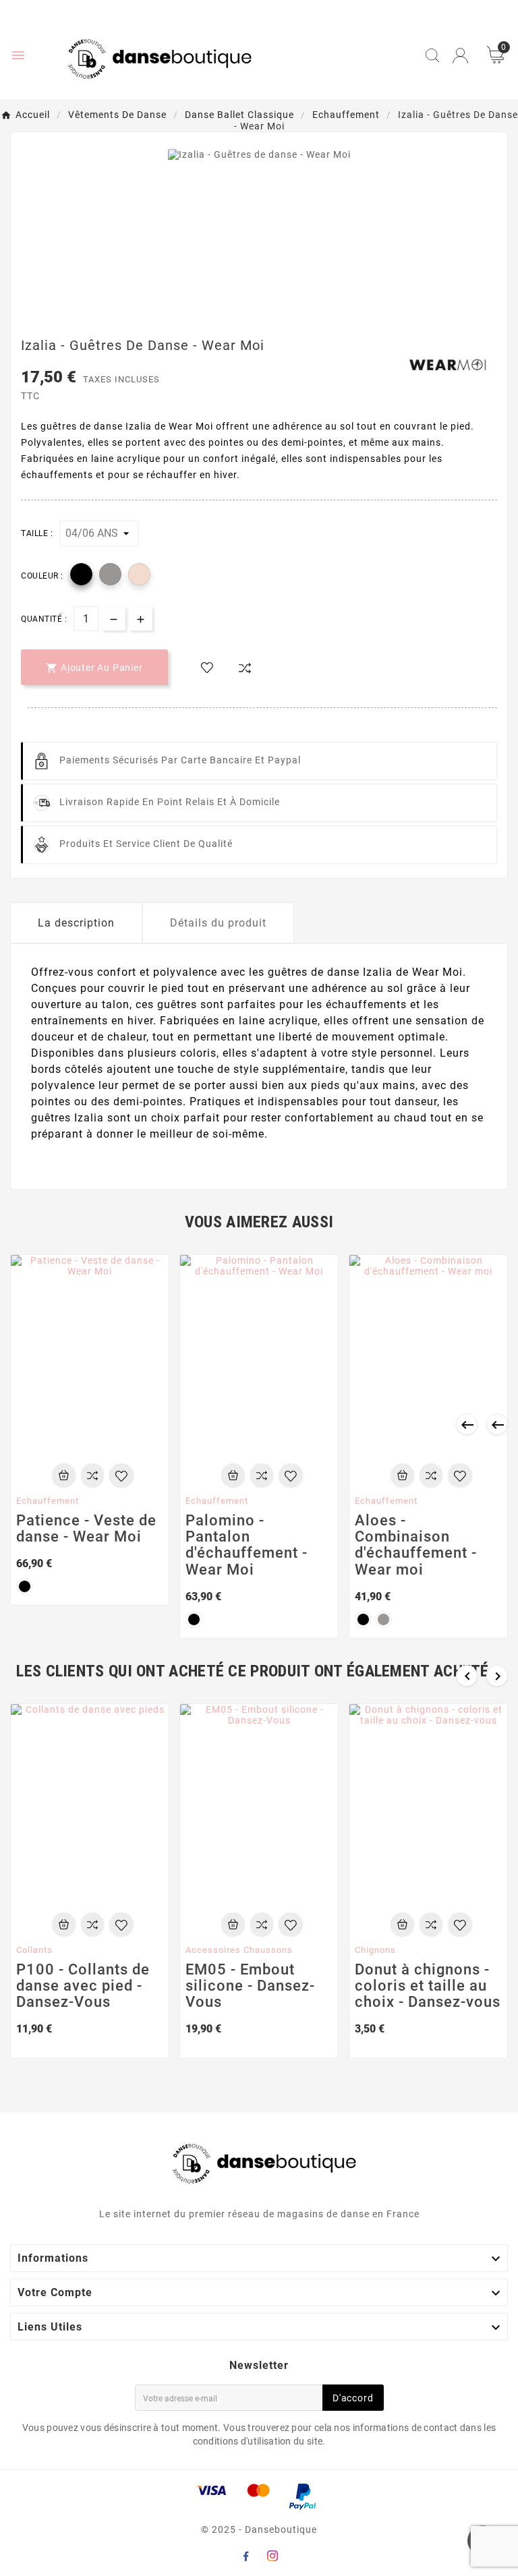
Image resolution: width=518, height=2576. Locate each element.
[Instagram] (272, 2556)
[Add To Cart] (64, 1475)
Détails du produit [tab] (218, 923)
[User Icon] (460, 56)
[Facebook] (246, 2556)
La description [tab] (76, 923)
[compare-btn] (245, 668)
